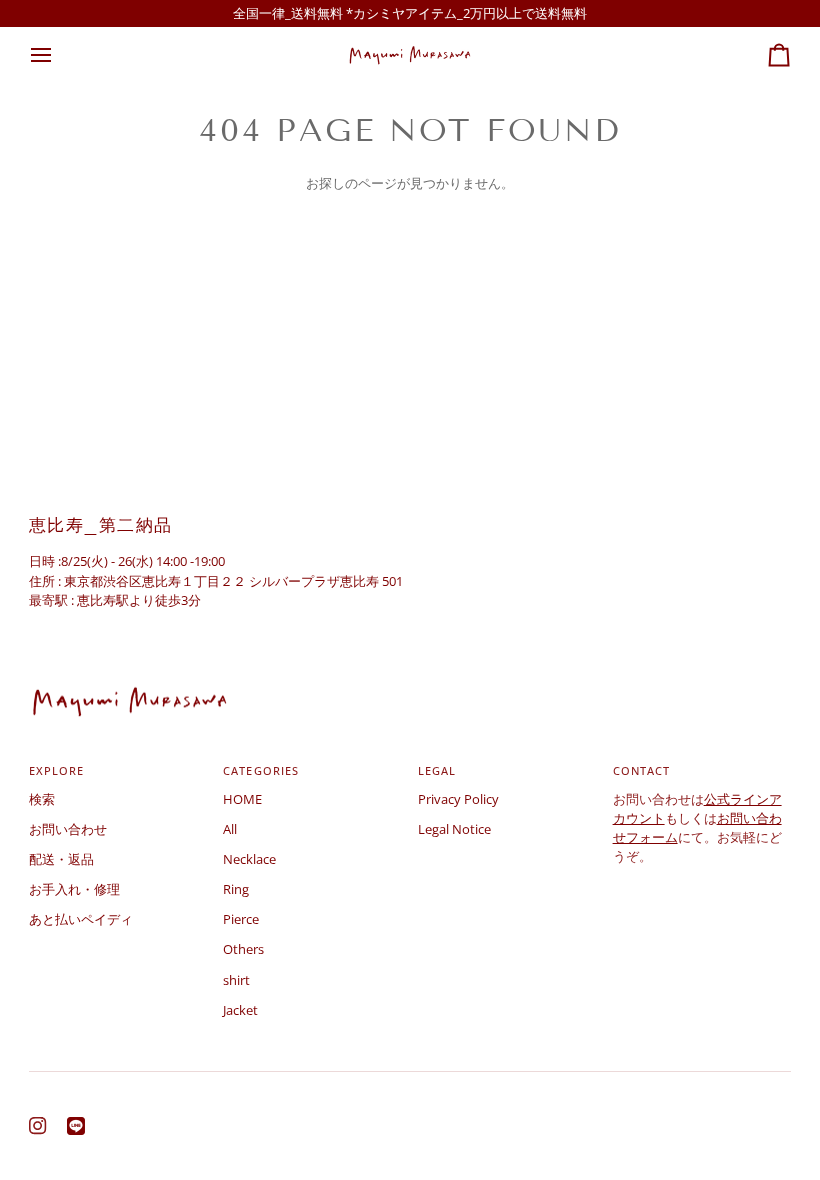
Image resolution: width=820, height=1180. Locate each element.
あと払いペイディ (81, 919)
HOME (242, 799)
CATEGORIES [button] (260, 770)
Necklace (249, 859)
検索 (42, 799)
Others (243, 949)
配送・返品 (61, 859)
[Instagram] (38, 1126)
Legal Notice (454, 829)
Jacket (240, 1010)
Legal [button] (437, 770)
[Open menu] (59, 54)
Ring (236, 889)
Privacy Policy (458, 799)
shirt (236, 980)
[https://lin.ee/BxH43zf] (76, 1126)
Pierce (241, 919)
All (230, 829)
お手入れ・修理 (74, 889)
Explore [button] (56, 770)
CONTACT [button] (641, 770)
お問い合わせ (68, 829)
